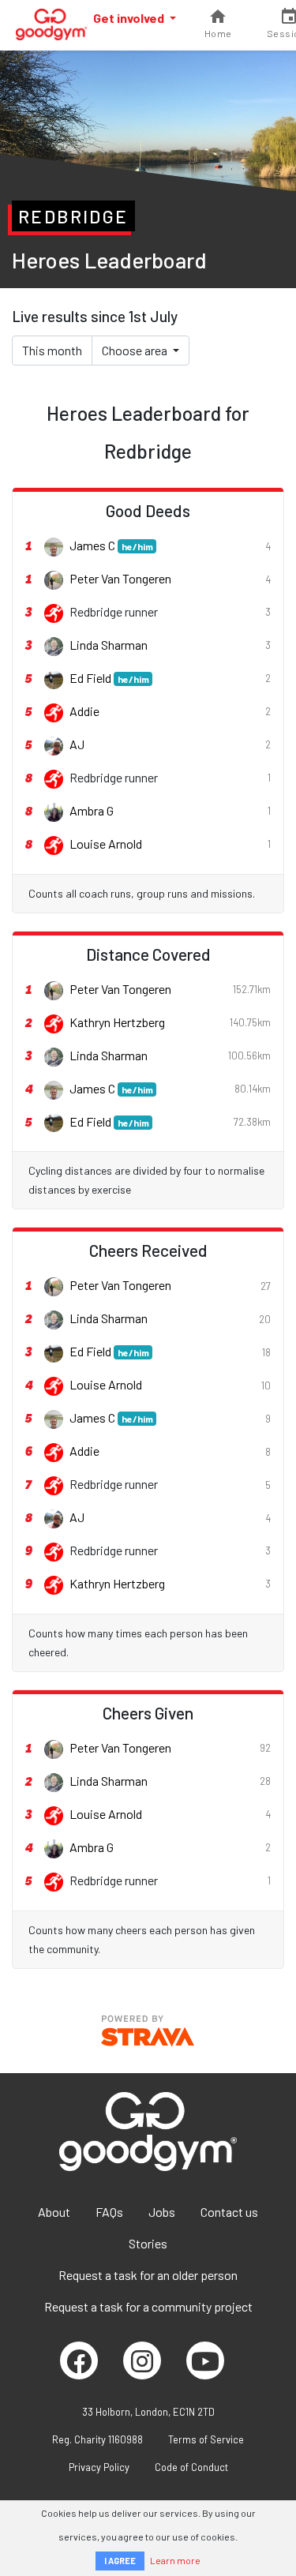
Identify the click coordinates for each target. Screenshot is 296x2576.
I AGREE (120, 2561)
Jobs (162, 2212)
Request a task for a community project (148, 2306)
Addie (84, 711)
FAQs (109, 2212)
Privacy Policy (99, 2467)
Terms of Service (206, 2439)
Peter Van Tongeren (120, 578)
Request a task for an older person (148, 2275)
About (54, 2212)
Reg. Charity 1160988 (97, 2439)
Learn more (175, 2560)
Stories (148, 2243)
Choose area (136, 350)
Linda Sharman (109, 645)
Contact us (229, 2212)
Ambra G (92, 810)
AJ (77, 744)
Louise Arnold (106, 844)
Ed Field (109, 678)
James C (111, 545)
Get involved (130, 18)
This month (52, 350)
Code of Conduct (191, 2467)
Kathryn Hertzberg (117, 1022)
